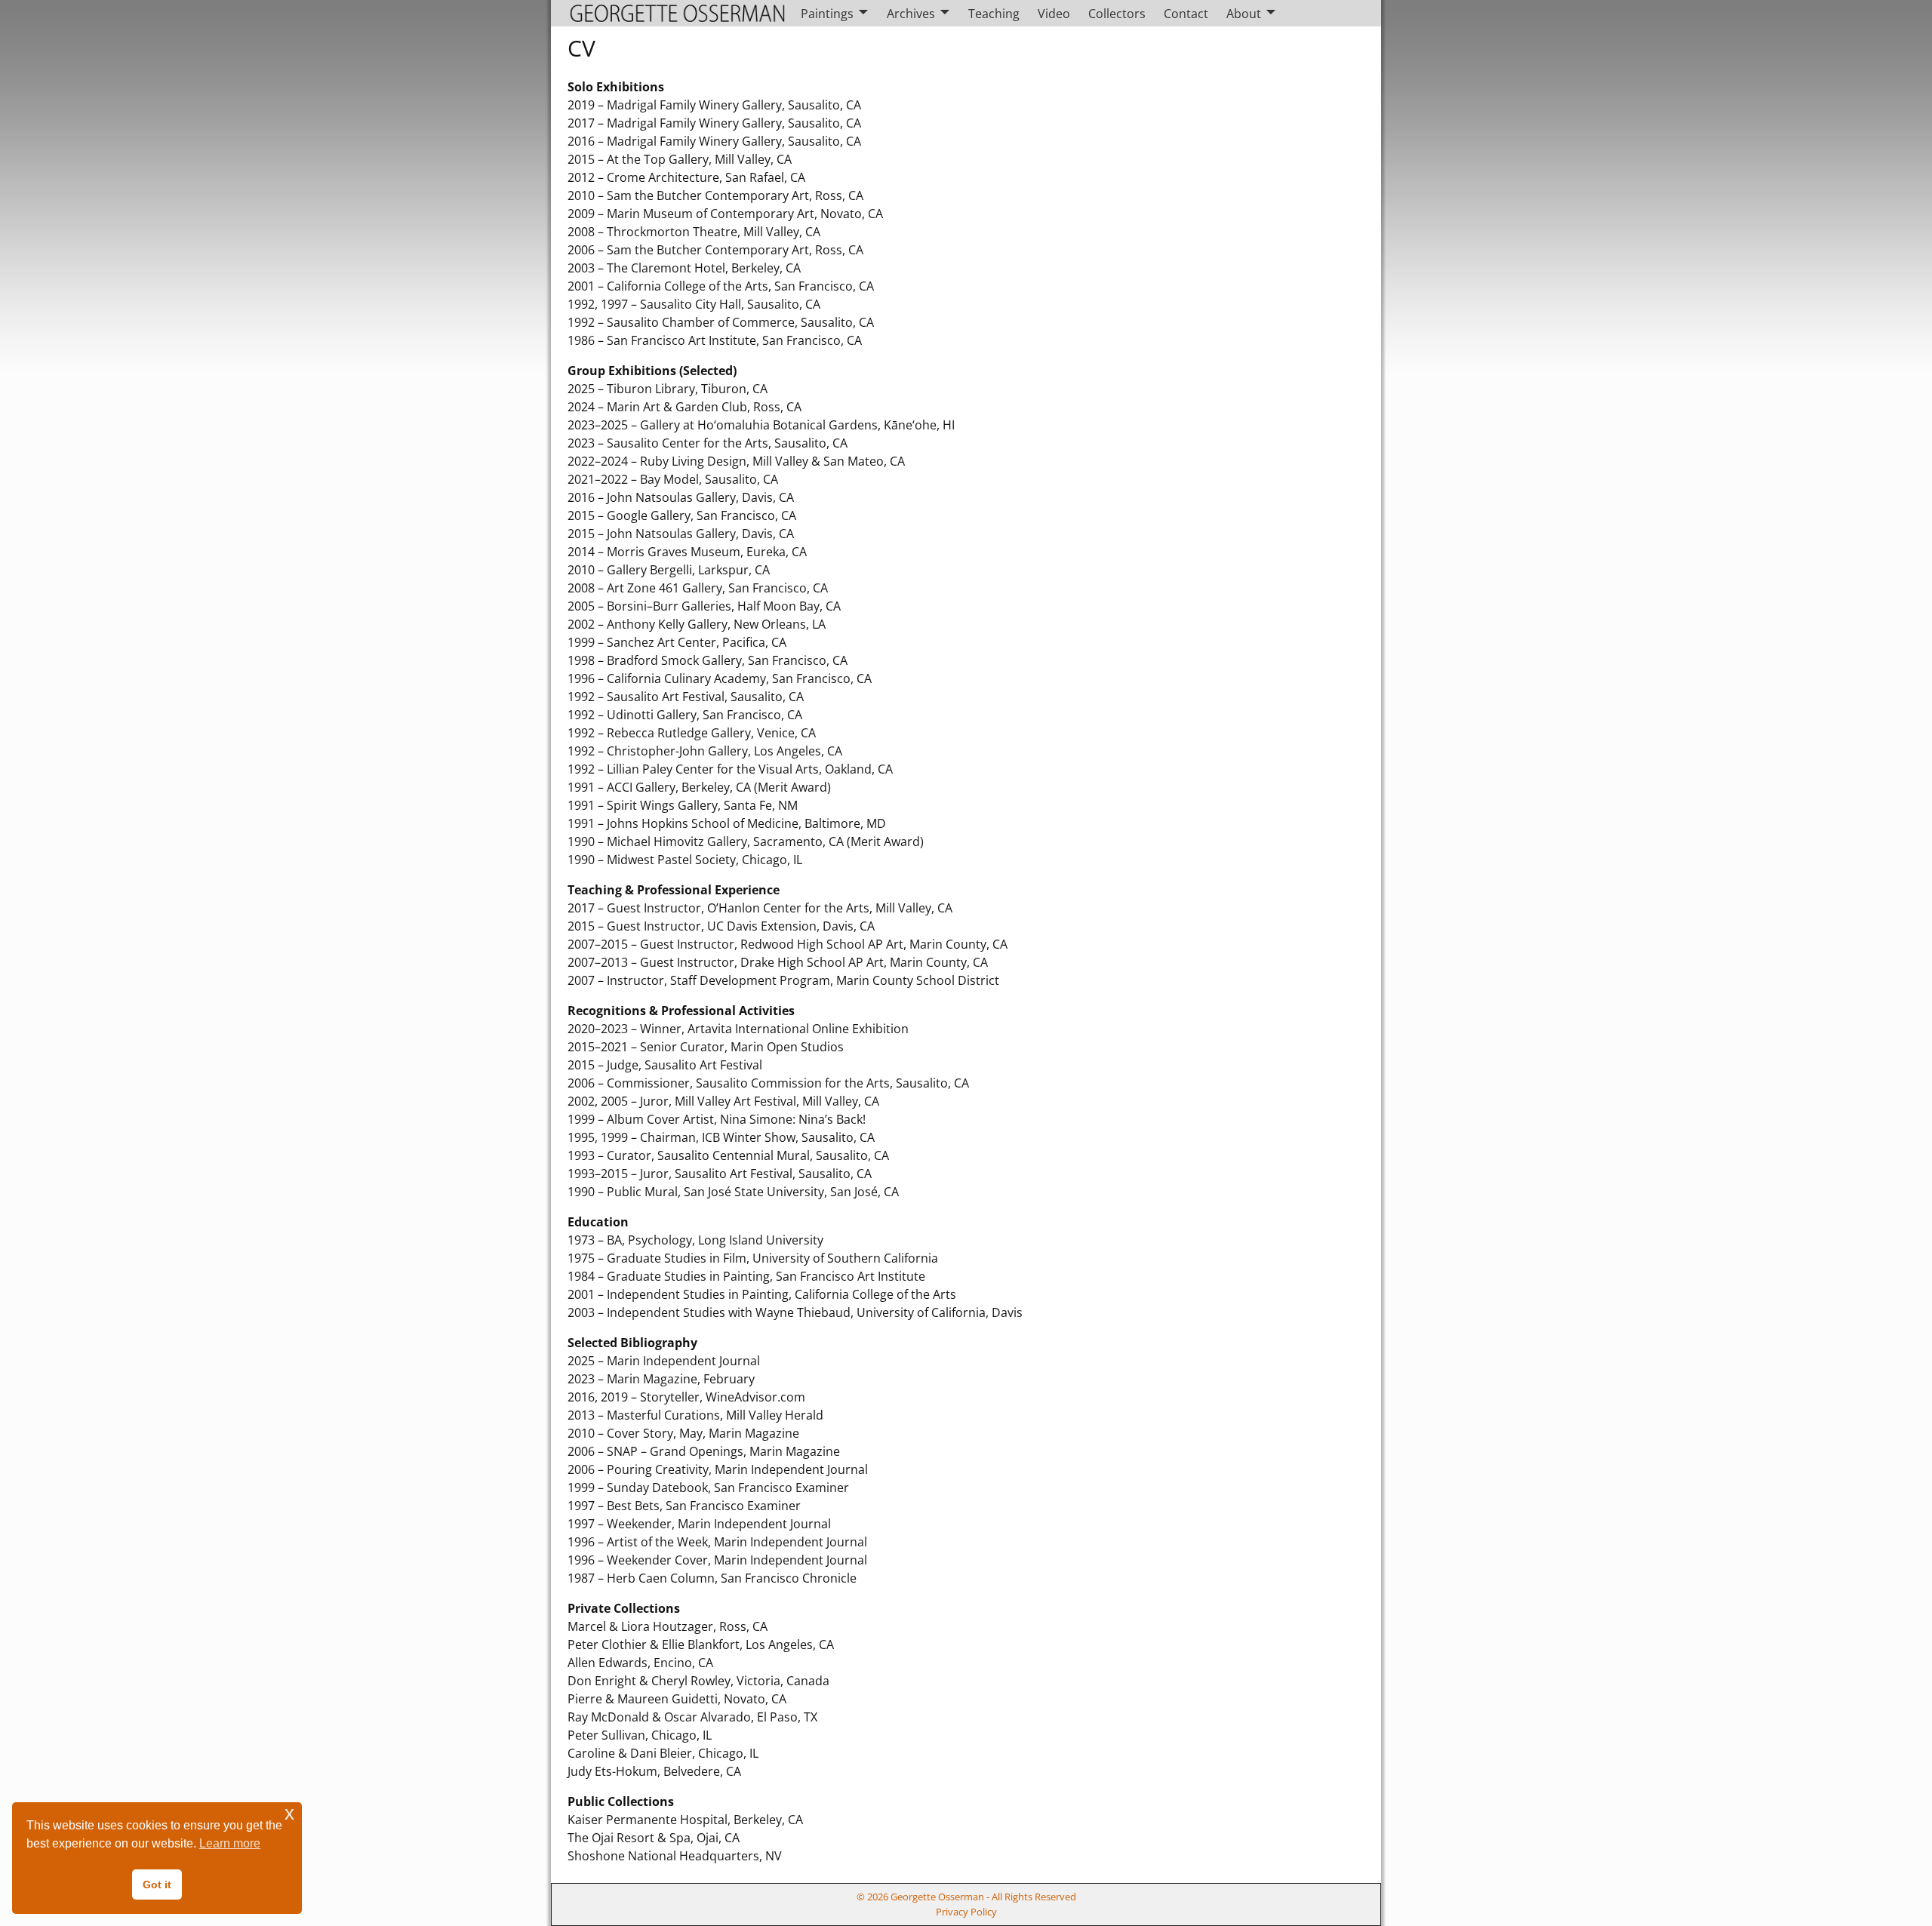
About (1244, 14)
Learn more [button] (230, 1843)
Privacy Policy (966, 1912)
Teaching (994, 14)
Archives (911, 14)
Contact (1186, 14)
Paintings (827, 14)
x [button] (289, 1813)
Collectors (1117, 14)
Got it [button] (157, 1884)
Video (1054, 14)
